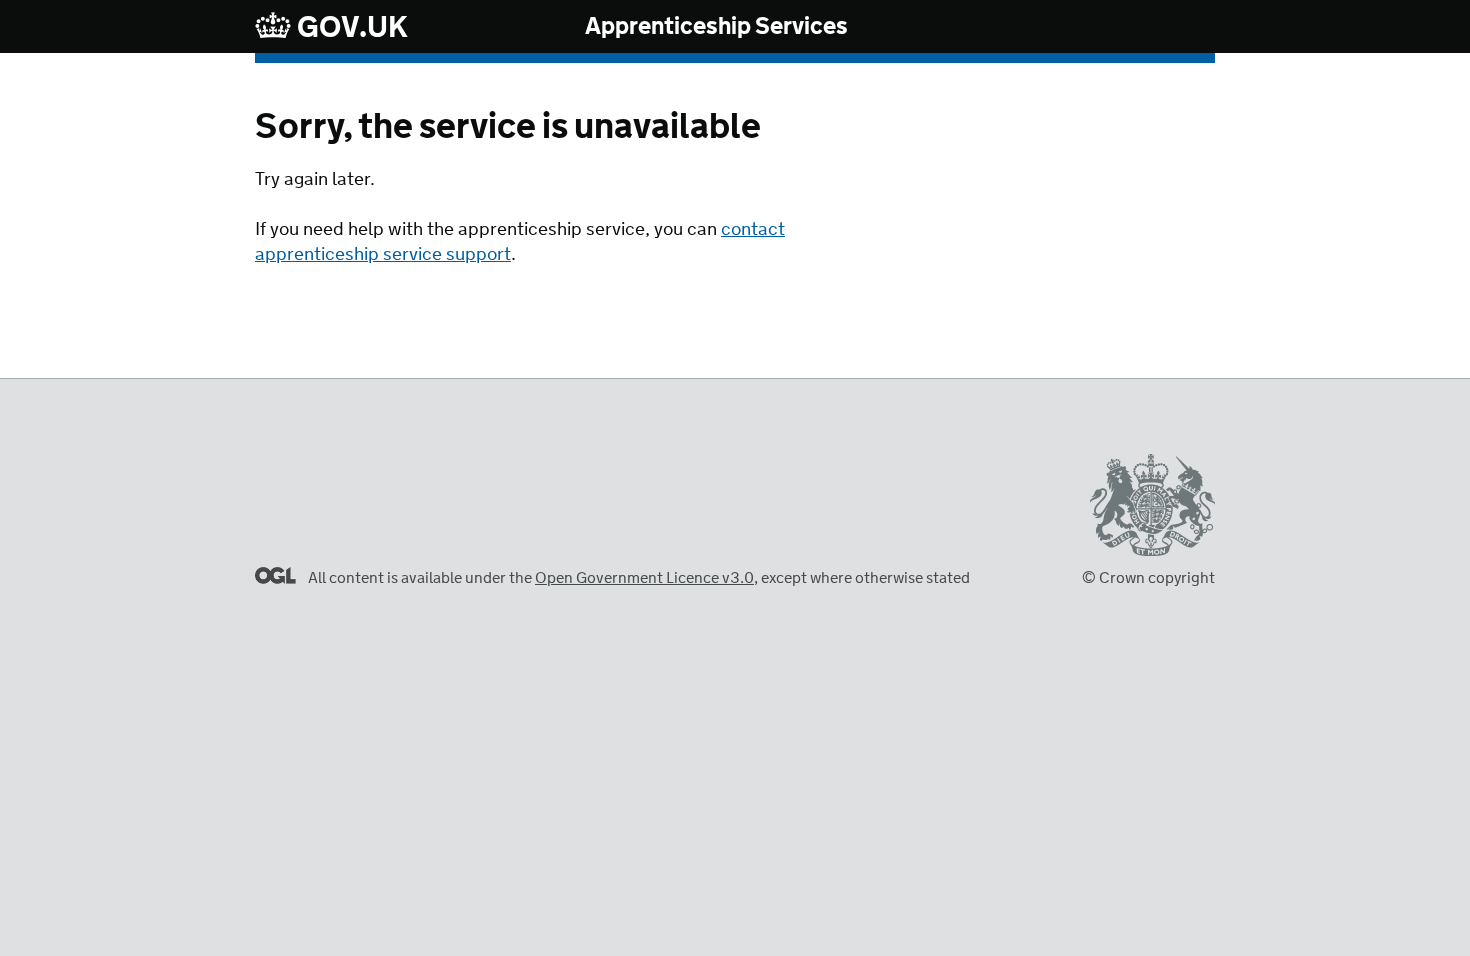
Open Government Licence (275, 575)
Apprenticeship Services (716, 27)
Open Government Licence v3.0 (644, 578)
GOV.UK (350, 27)
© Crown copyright (1148, 578)
